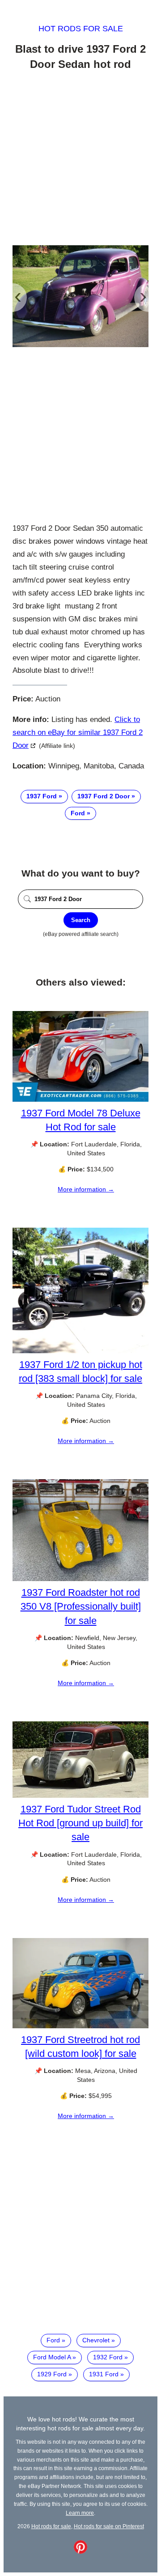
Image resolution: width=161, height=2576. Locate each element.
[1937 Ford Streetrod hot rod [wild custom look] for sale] (80, 2026)
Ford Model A (52, 2357)
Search (81, 920)
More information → (86, 1189)
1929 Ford (52, 2374)
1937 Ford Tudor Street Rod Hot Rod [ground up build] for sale (80, 1823)
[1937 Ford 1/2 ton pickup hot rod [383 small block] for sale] (80, 1351)
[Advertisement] (80, 159)
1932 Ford (108, 2357)
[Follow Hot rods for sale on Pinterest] (80, 2551)
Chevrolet (96, 2340)
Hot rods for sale (81, 29)
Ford (78, 813)
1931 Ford (104, 2374)
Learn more (80, 2513)
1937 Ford (42, 796)
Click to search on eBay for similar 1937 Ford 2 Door (78, 732)
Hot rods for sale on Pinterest (109, 2526)
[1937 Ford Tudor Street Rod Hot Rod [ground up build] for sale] (80, 1796)
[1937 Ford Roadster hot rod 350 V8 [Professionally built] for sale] (80, 1579)
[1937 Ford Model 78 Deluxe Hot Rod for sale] (80, 1099)
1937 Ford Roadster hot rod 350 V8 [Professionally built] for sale (81, 1606)
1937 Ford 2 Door (104, 796)
